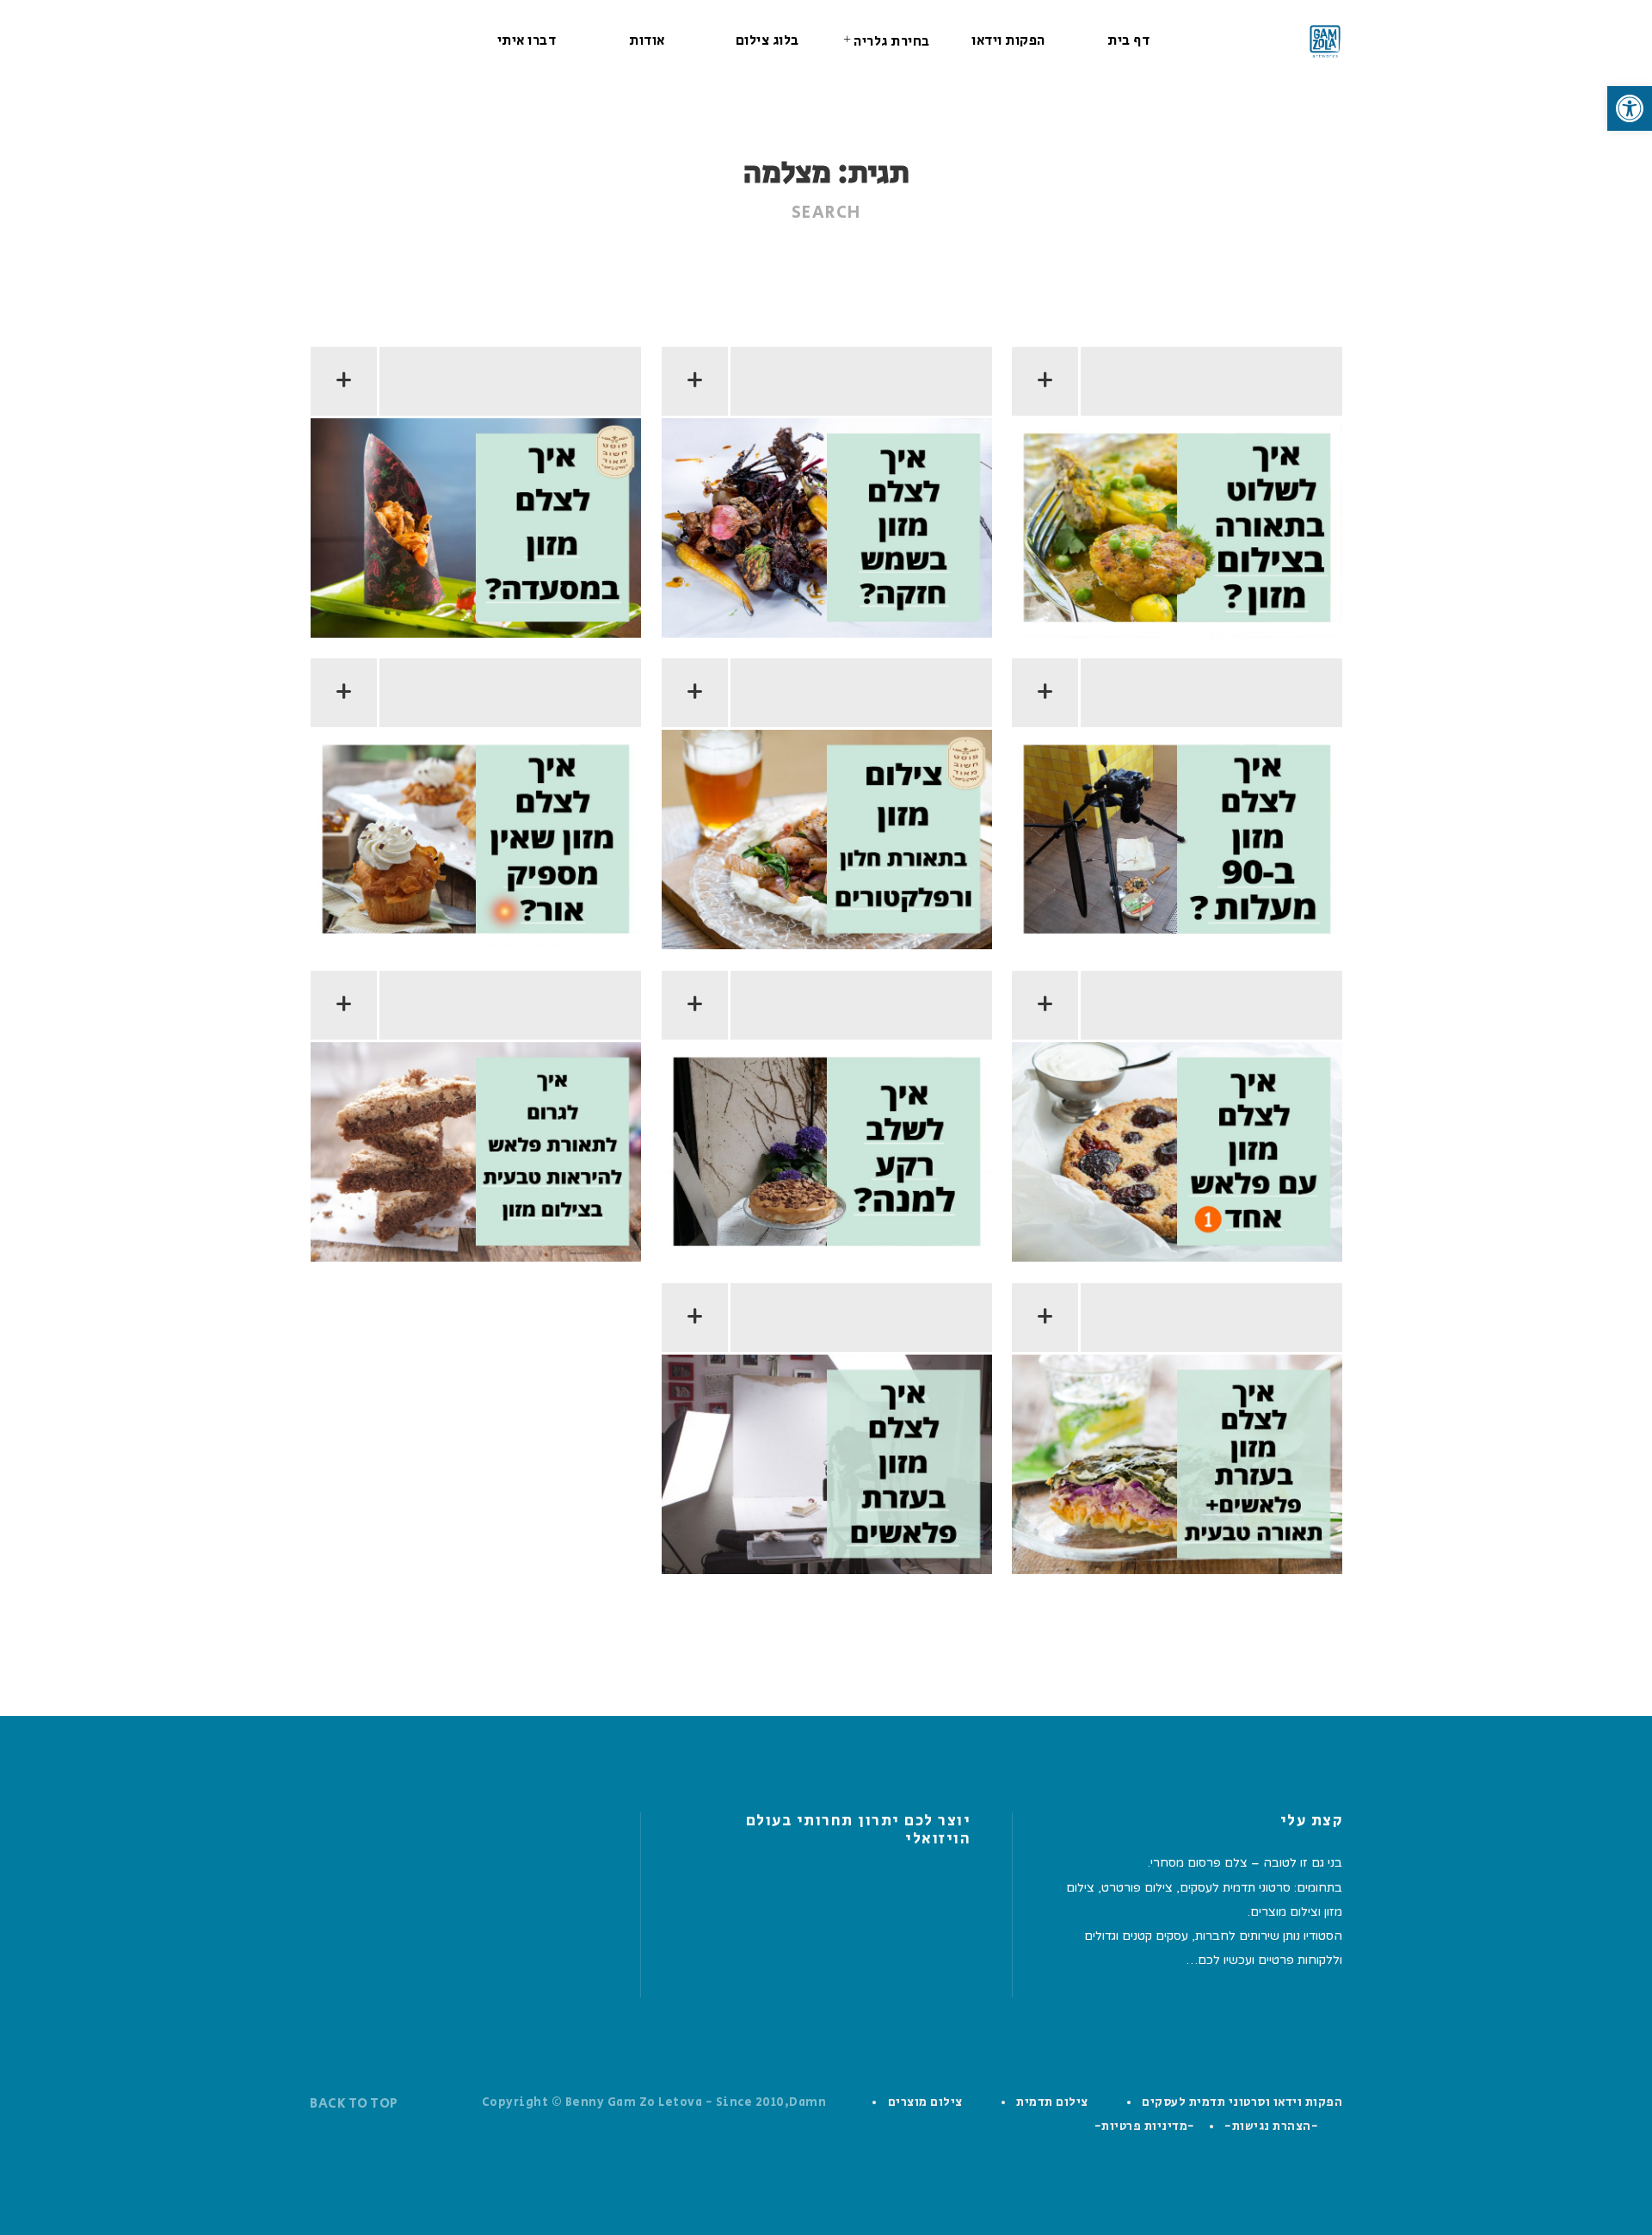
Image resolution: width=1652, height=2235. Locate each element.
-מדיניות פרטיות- (1145, 2127)
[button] (1630, 108)
